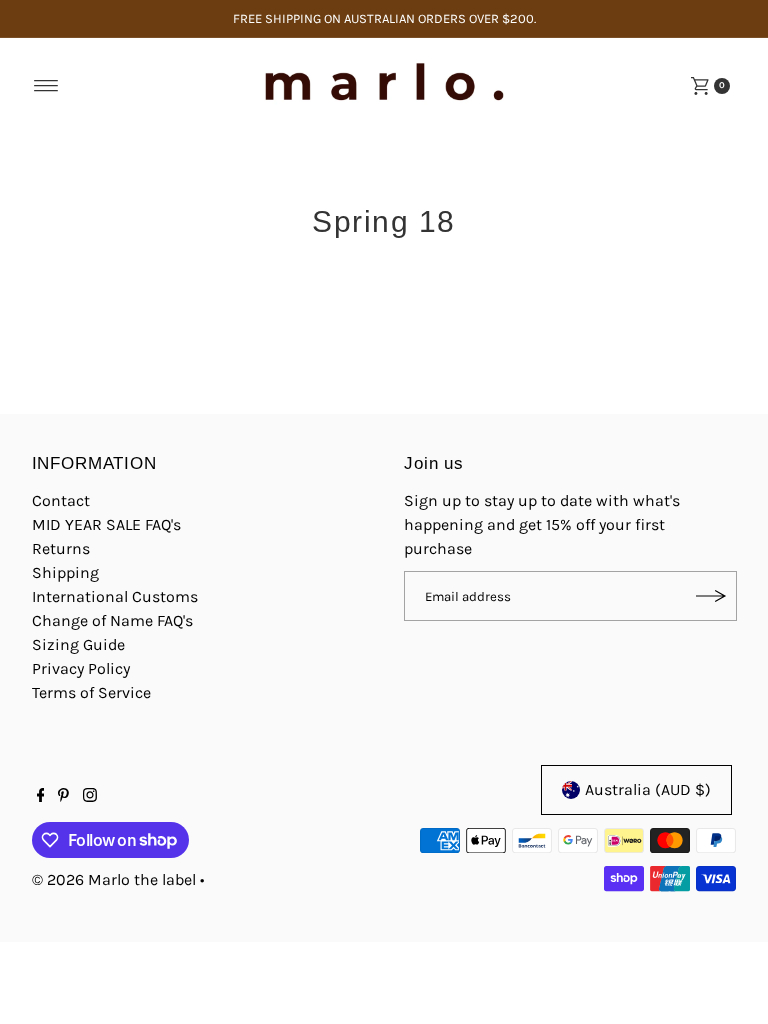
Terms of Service (91, 692)
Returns (61, 548)
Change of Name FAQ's (112, 620)
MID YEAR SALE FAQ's (106, 524)
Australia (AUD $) (648, 789)
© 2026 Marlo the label (114, 879)
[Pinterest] (63, 797)
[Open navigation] (46, 86)
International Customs (115, 596)
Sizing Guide (78, 644)
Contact (61, 500)
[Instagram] (90, 797)
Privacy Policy (81, 668)
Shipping (65, 572)
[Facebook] (41, 797)
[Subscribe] (712, 596)
